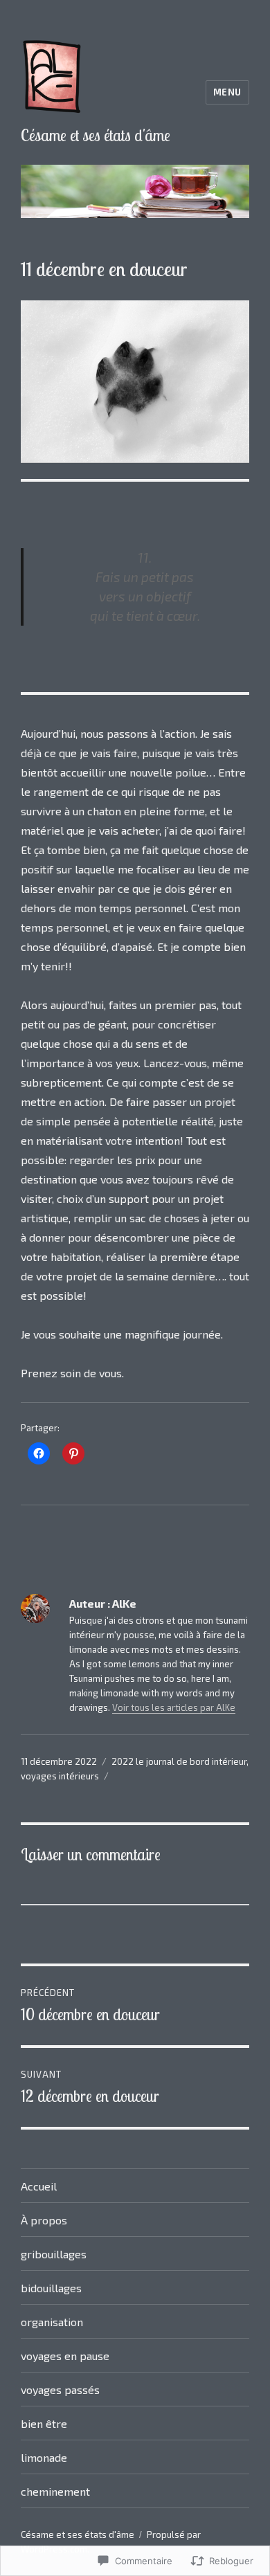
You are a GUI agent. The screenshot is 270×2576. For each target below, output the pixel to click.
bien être (44, 2423)
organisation (52, 2322)
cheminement (55, 2491)
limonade (44, 2457)
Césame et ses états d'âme (96, 135)
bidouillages (51, 2288)
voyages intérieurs (60, 1776)
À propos (44, 2220)
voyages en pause (65, 2356)
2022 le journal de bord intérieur (179, 1761)
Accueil (39, 2186)
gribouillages (54, 2254)
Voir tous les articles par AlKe (174, 1707)
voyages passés (60, 2389)
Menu (227, 92)
